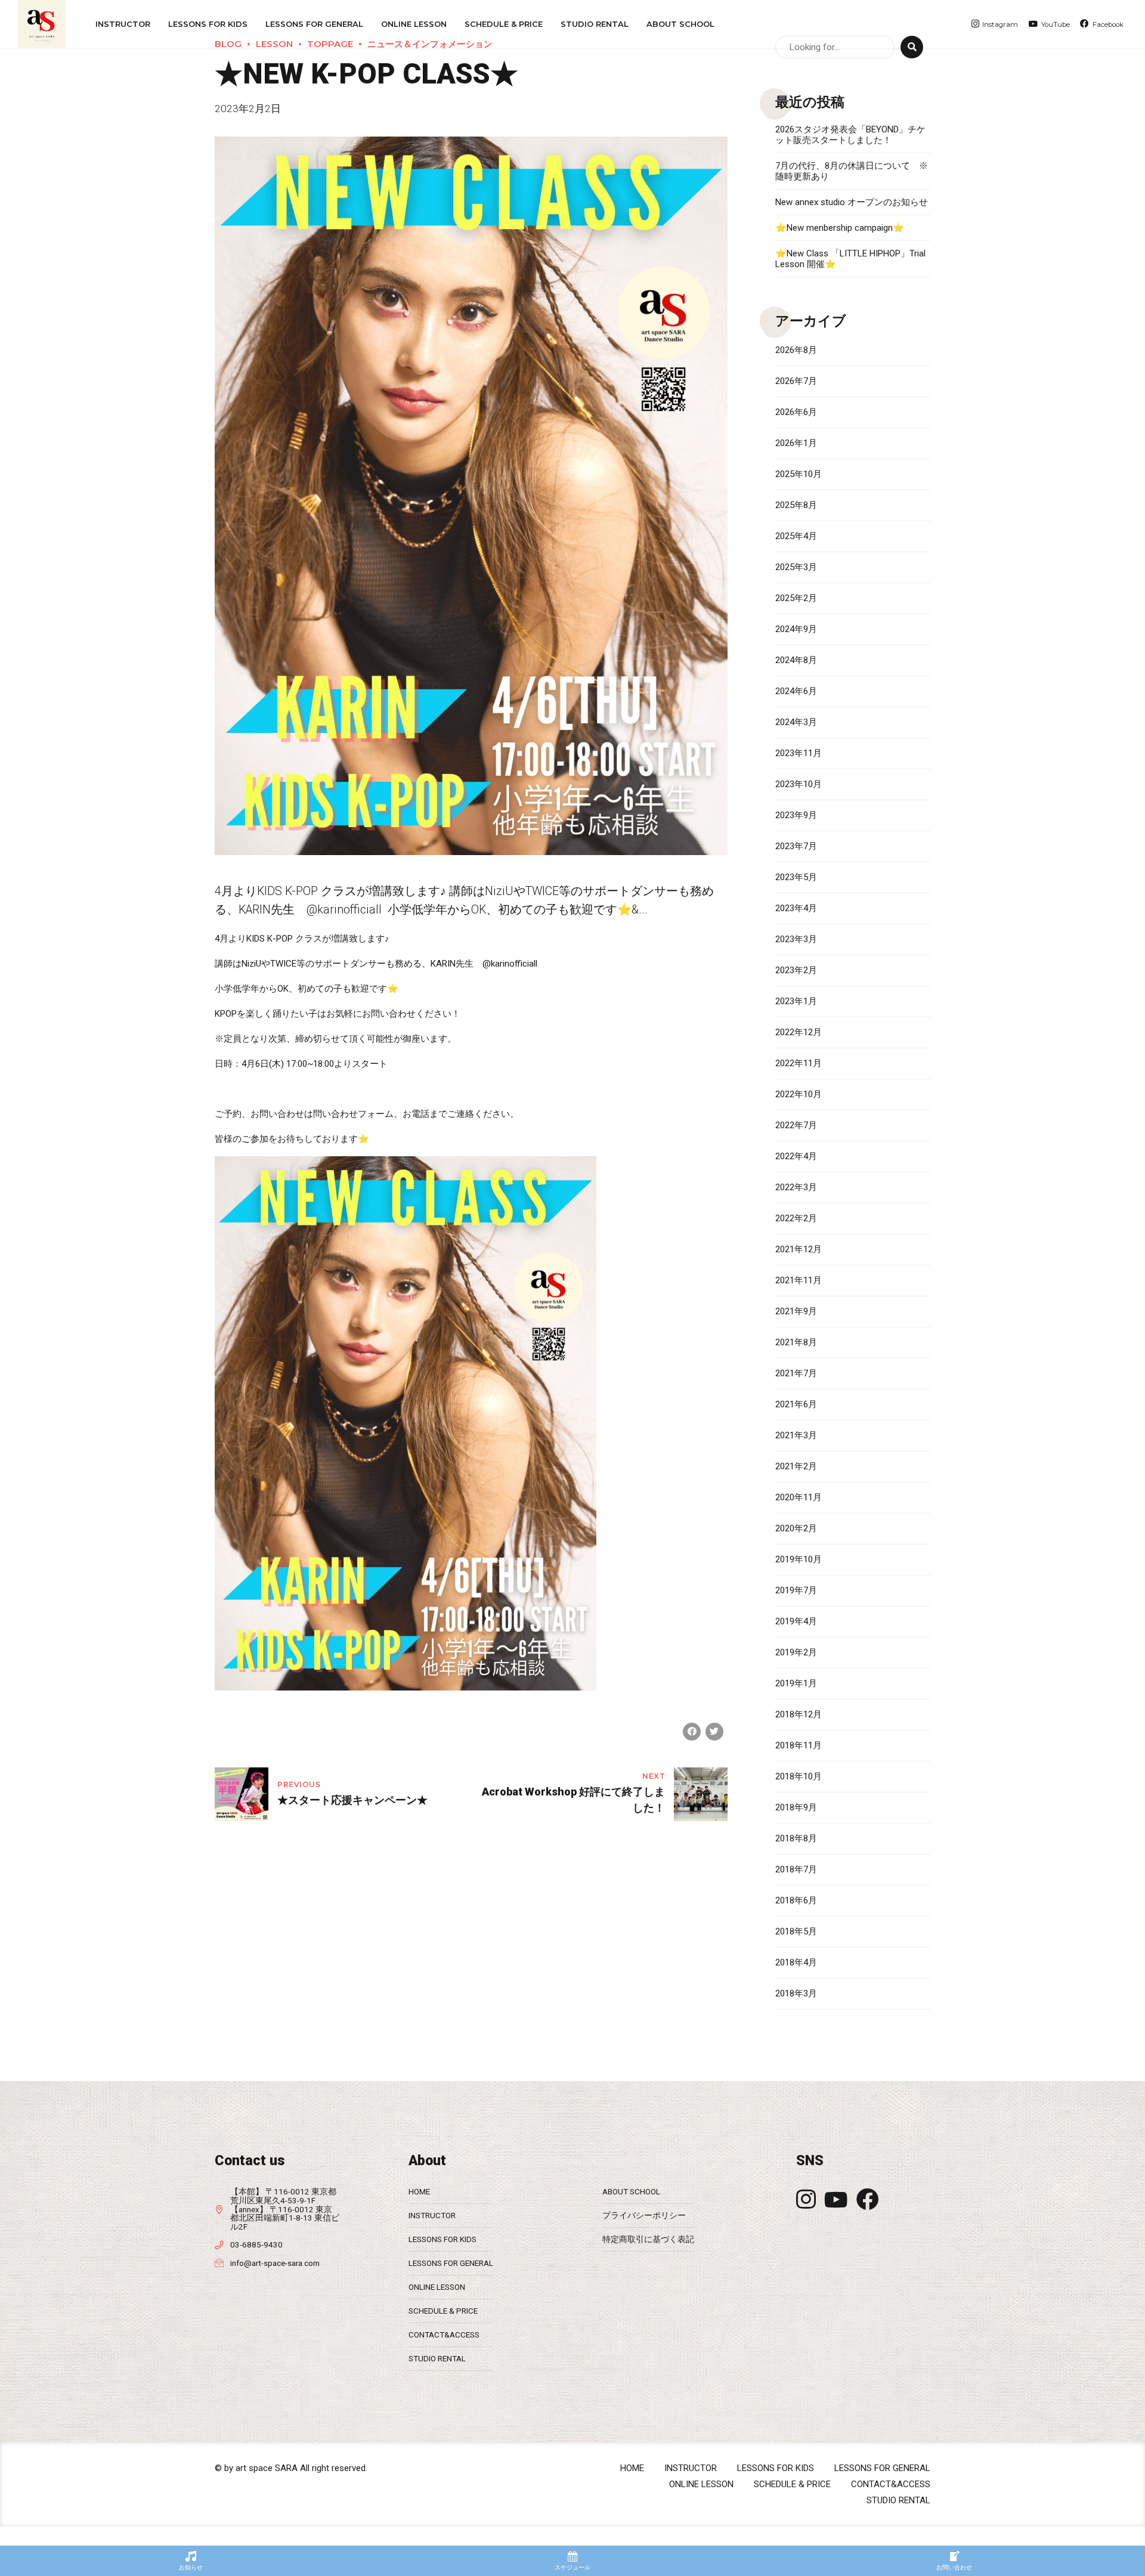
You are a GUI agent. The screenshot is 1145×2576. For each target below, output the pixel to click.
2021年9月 (796, 1311)
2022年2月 (796, 1218)
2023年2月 (796, 970)
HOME (419, 2191)
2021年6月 (796, 1404)
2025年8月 (796, 505)
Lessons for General (314, 24)
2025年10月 (799, 474)
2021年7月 (796, 1373)
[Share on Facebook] (692, 1732)
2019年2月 (796, 1652)
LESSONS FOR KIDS (442, 2239)
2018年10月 (799, 1776)
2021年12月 (799, 1249)
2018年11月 (799, 1745)
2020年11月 (799, 1497)
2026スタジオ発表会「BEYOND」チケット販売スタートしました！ (850, 135)
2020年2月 (796, 1528)
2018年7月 (796, 1869)
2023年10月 (799, 784)
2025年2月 (796, 598)
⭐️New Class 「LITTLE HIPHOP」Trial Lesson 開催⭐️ (850, 259)
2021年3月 (796, 1435)
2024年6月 (796, 691)
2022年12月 (799, 1032)
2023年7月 (796, 846)
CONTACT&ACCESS (444, 2334)
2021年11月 (799, 1280)
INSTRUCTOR (123, 24)
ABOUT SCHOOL (680, 24)
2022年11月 (799, 1063)
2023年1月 (796, 1001)
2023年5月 (796, 877)
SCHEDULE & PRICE (504, 24)
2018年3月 (796, 1993)
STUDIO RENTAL (595, 24)
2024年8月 (796, 660)
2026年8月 (796, 350)
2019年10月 (799, 1559)
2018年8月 (796, 1838)
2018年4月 (796, 1962)
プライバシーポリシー (644, 2215)
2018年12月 (799, 1714)
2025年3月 (796, 567)
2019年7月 (796, 1590)
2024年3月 (796, 722)
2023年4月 (796, 908)
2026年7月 (796, 381)
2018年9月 (796, 1807)
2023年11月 (799, 753)
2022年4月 (796, 1156)
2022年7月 (796, 1125)
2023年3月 (796, 939)
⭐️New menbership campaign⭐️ (840, 228)
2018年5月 (796, 1931)
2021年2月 (796, 1466)
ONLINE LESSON (414, 24)
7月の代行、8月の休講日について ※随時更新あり (852, 171)
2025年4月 (796, 536)
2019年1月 (796, 1683)
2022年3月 (796, 1187)
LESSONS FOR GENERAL (451, 2263)
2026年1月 (796, 443)
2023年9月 (796, 815)
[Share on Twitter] (714, 1732)
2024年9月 (796, 629)
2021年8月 (796, 1342)
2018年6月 (796, 1900)
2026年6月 (796, 412)
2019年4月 (796, 1621)
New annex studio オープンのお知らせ (852, 202)
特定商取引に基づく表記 (648, 2239)
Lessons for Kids (208, 24)
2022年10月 (799, 1094)
